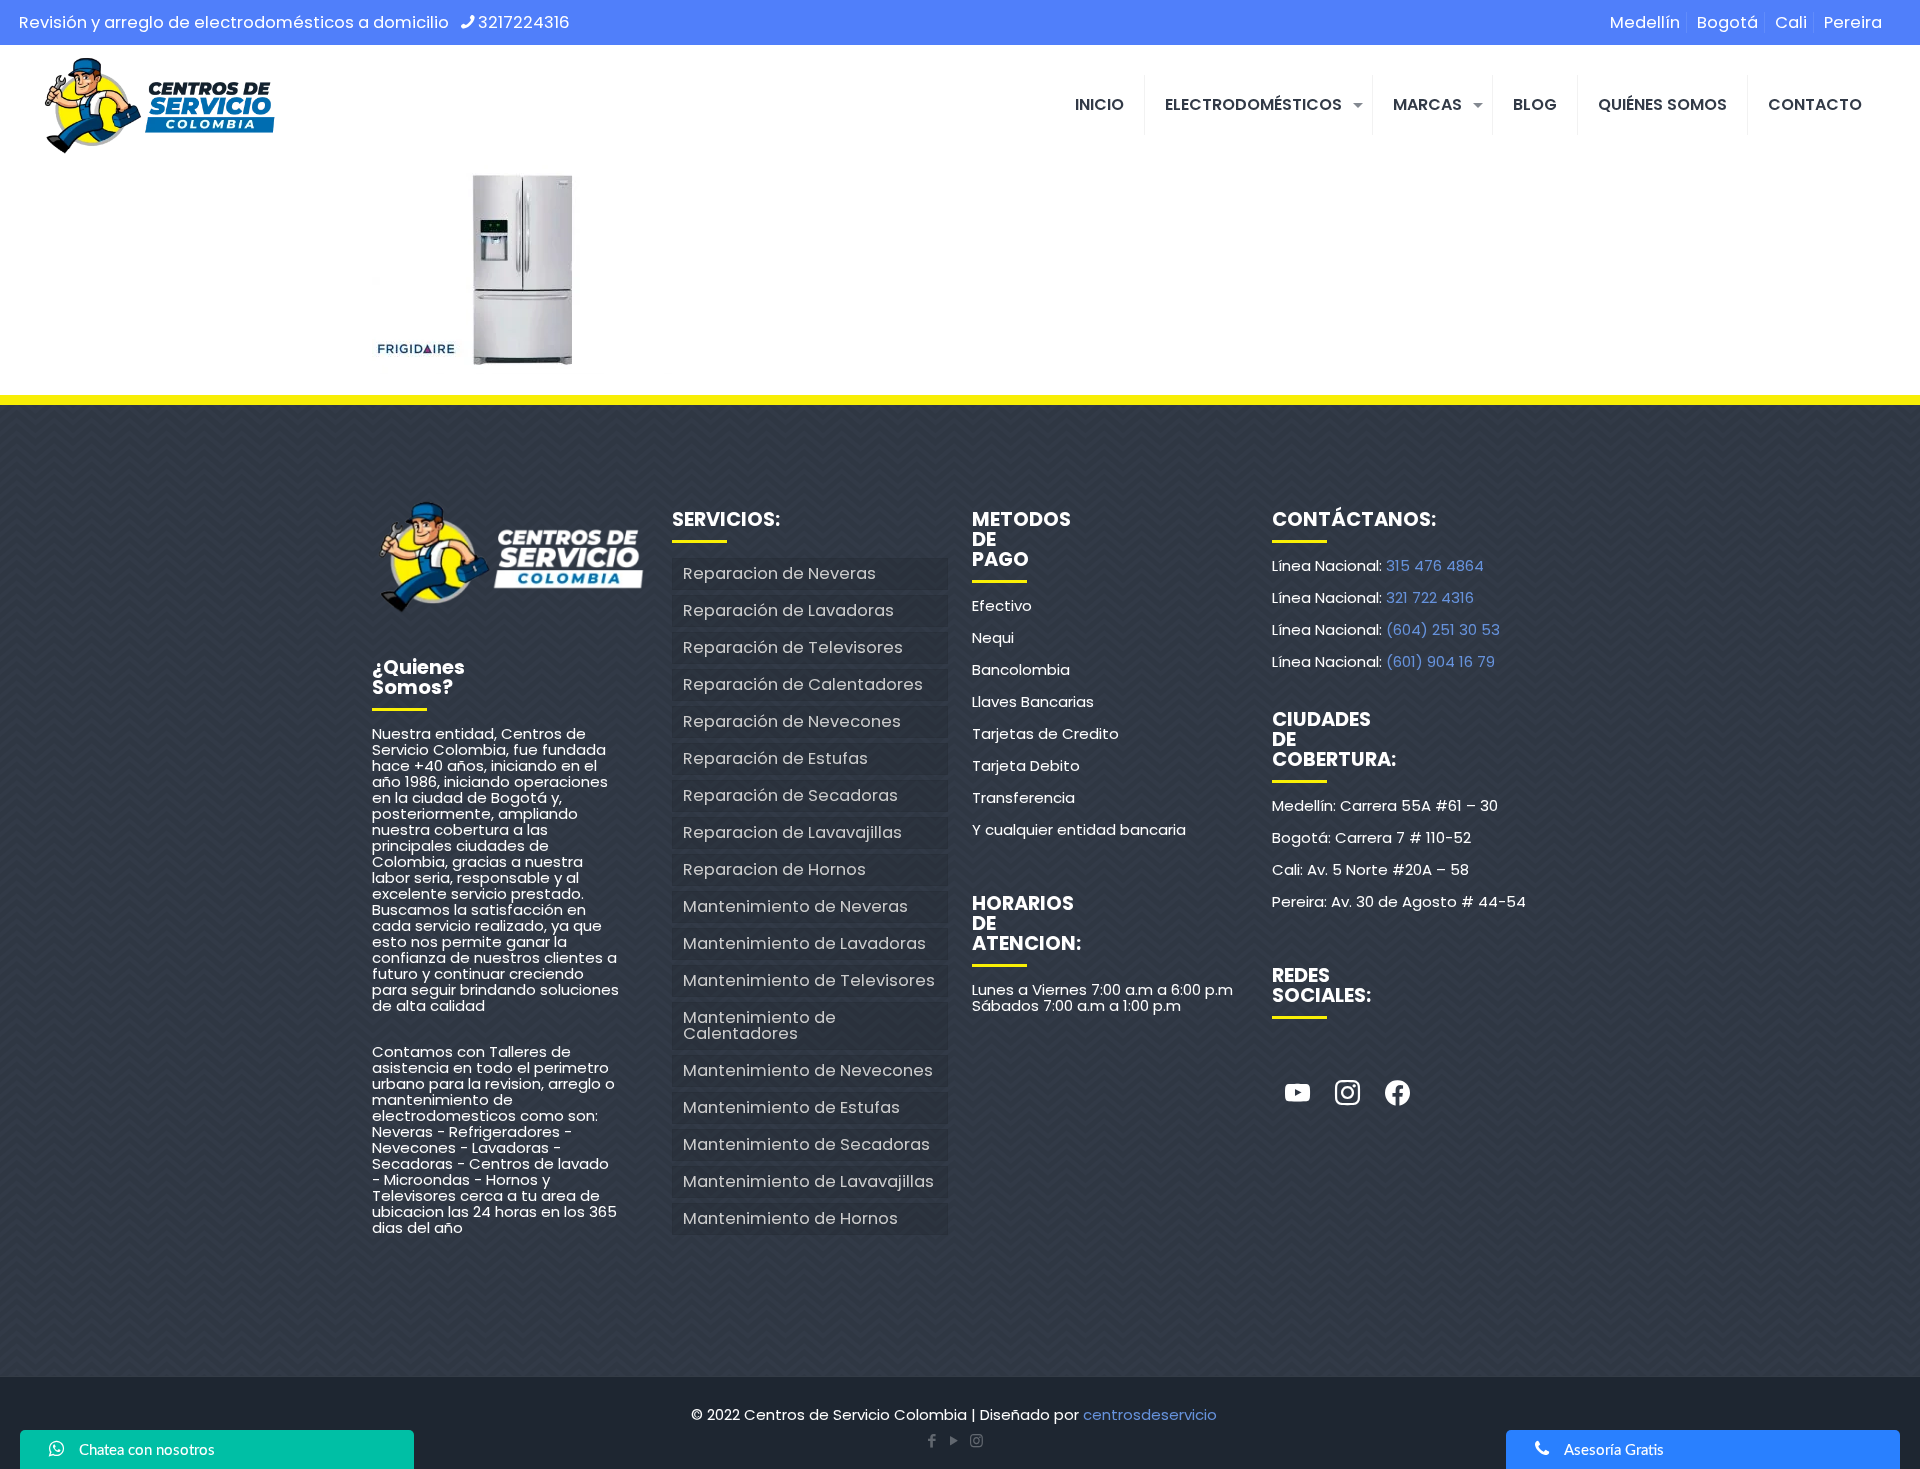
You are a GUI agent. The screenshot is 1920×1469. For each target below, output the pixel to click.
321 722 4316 (1430, 597)
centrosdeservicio (1150, 1414)
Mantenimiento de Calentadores (759, 1025)
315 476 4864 (1435, 565)
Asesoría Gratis (1614, 1450)
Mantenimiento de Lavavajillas (808, 1181)
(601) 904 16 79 (1440, 661)
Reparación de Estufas (775, 758)
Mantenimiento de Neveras (795, 906)
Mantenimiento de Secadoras (806, 1144)
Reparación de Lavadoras (788, 610)
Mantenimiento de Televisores (809, 980)
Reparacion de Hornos (774, 869)
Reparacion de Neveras (779, 573)
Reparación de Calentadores (803, 684)
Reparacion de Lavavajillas (792, 832)
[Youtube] (1297, 1094)
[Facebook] (1397, 1094)
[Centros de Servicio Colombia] (159, 105)
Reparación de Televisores (793, 647)
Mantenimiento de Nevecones (808, 1070)
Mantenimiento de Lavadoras (804, 943)
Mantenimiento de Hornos (790, 1218)
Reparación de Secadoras (790, 795)
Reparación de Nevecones (792, 721)
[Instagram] (1347, 1094)
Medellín (1645, 22)
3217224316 (524, 22)
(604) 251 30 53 (1443, 629)
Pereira (1853, 22)
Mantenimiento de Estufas (791, 1107)
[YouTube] (954, 1440)
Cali (1791, 22)
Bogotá (1727, 22)
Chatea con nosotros (147, 1450)
